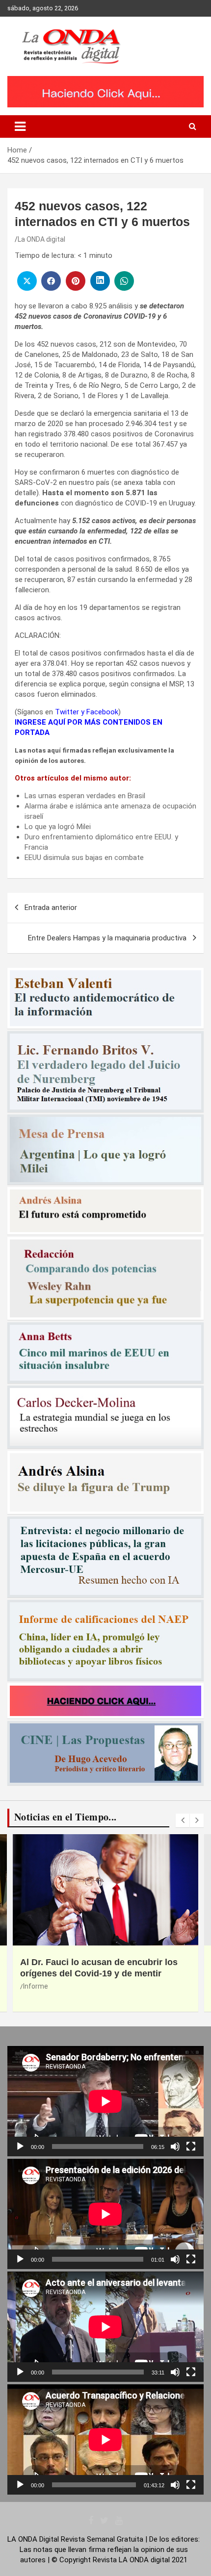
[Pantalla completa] (191, 2147)
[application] (105, 2101)
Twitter (67, 712)
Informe (36, 1986)
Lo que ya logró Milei (58, 827)
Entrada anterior (51, 908)
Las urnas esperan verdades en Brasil (85, 796)
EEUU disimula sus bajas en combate (84, 858)
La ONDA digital (41, 239)
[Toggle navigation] (20, 126)
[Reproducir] (20, 2147)
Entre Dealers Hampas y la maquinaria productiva (107, 938)
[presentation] (183, 1820)
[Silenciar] (175, 2147)
